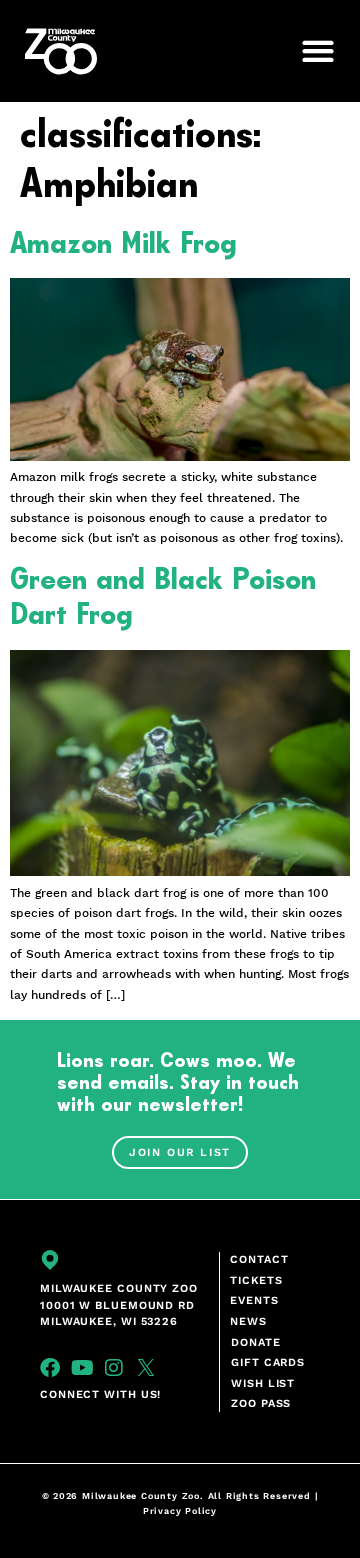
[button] (308, 51)
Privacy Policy (180, 1511)
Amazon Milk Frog (123, 244)
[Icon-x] (146, 1368)
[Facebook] (50, 1368)
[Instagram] (114, 1368)
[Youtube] (82, 1368)
